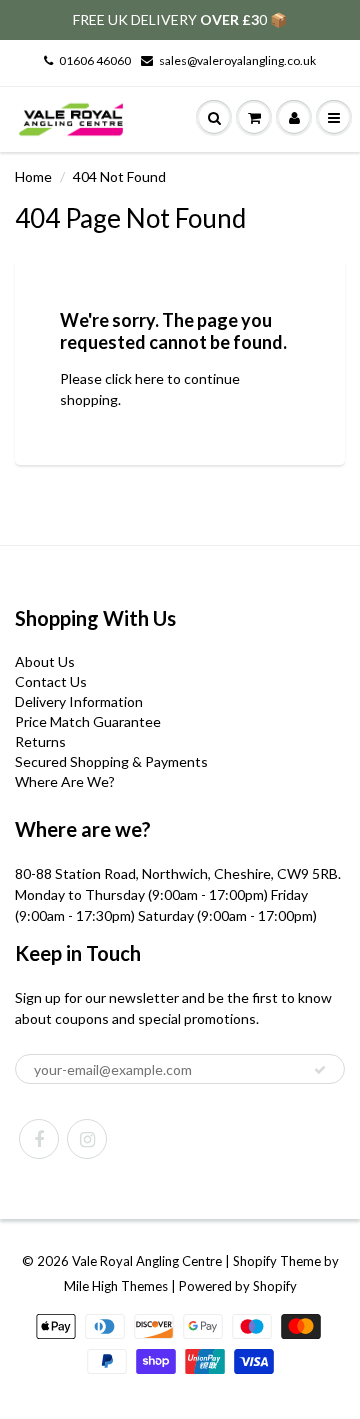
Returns (40, 741)
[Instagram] (87, 1139)
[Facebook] (39, 1139)
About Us (45, 661)
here (149, 378)
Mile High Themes (116, 1286)
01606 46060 (95, 60)
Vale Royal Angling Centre (147, 1261)
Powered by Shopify (238, 1286)
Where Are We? (65, 781)
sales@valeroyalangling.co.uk (237, 60)
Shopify (255, 1261)
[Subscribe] (320, 1070)
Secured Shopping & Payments (111, 761)
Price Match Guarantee (88, 721)
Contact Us (51, 681)
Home (33, 176)
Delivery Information (79, 701)
